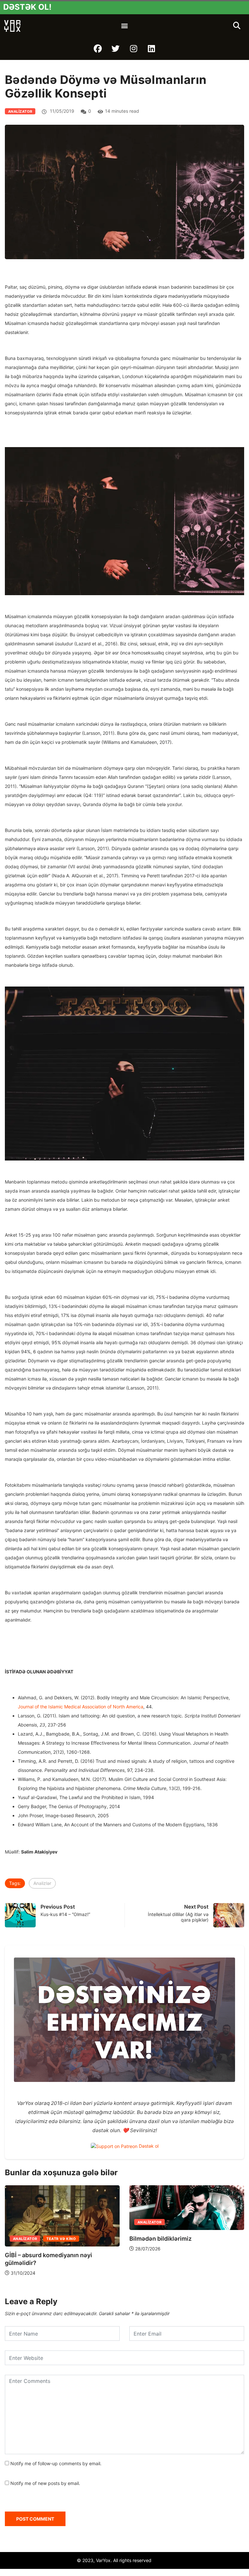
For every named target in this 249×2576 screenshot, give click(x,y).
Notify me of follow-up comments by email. (56, 2463)
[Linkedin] (151, 49)
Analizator (20, 111)
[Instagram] (134, 49)
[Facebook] (98, 49)
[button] (124, 26)
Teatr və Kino (58, 2239)
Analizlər (42, 1883)
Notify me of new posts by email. (45, 2483)
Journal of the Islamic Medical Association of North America (81, 1707)
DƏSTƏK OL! (27, 7)
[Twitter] (116, 49)
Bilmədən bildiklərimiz (157, 2239)
